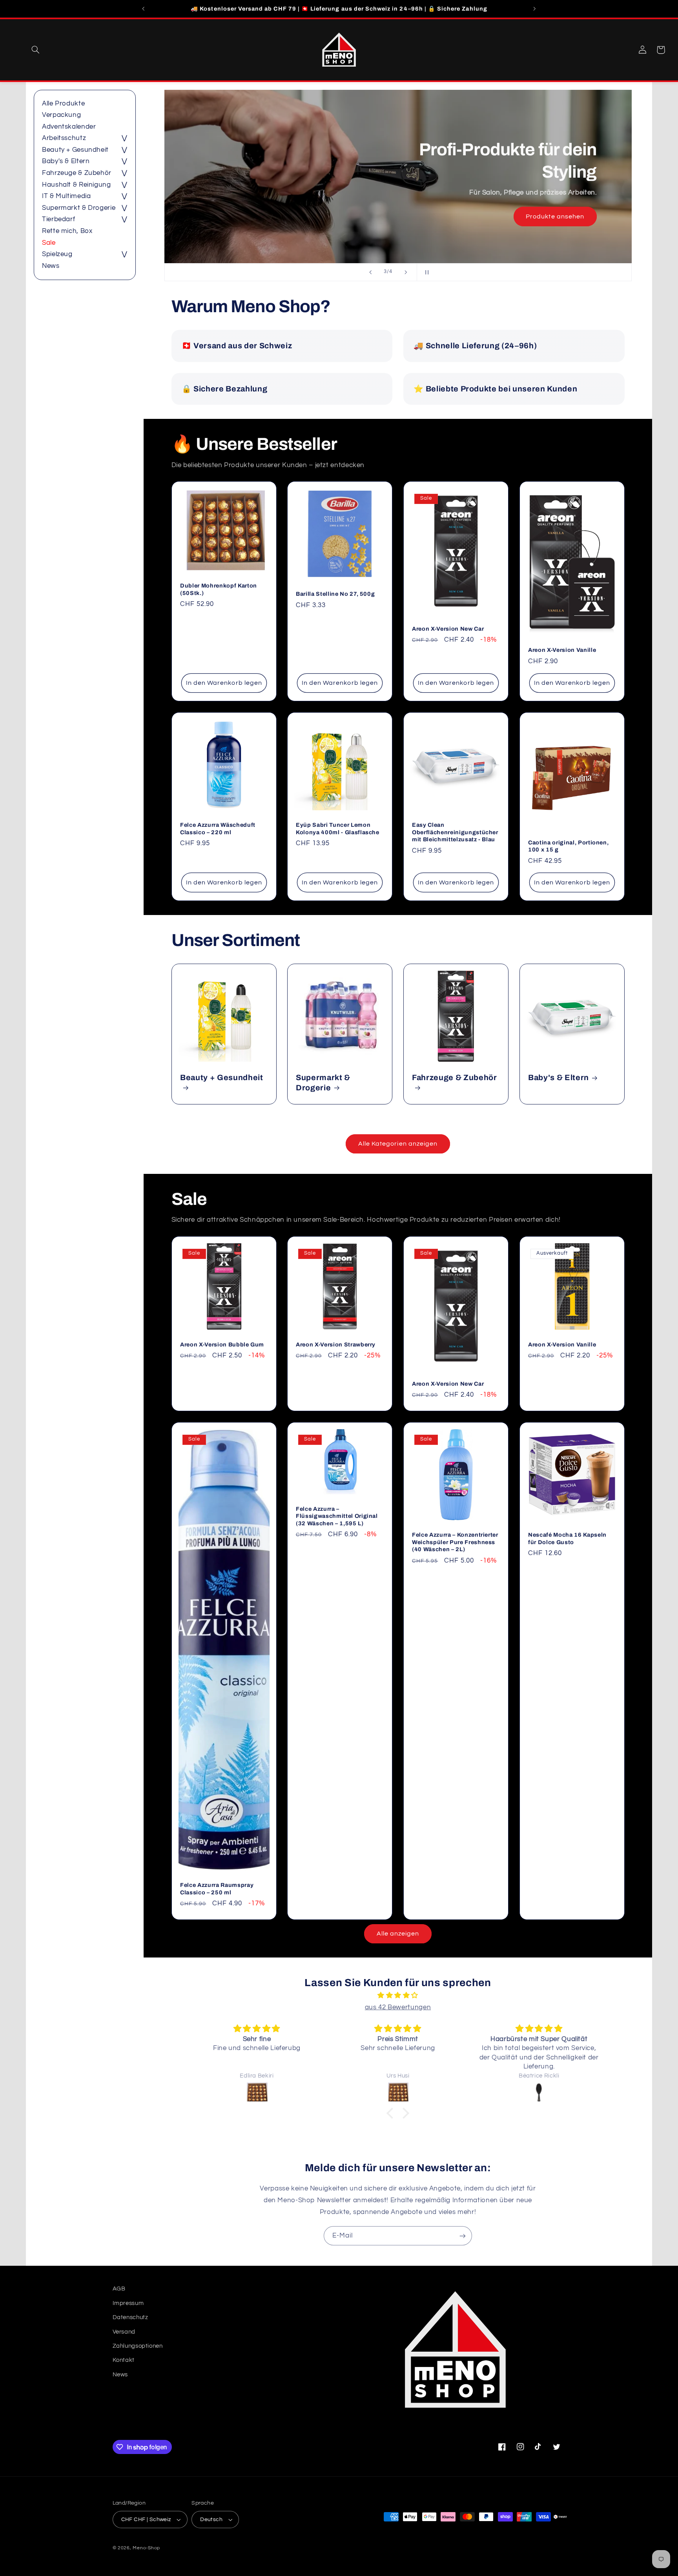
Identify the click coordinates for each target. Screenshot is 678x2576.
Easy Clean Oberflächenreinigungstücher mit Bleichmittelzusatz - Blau (455, 832)
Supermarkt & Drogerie (79, 208)
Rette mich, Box (67, 231)
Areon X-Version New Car (448, 629)
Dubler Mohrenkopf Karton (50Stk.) (219, 589)
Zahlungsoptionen (138, 2346)
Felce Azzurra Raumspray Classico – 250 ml (217, 1888)
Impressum (128, 2303)
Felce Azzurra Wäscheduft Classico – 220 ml (218, 829)
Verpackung (61, 115)
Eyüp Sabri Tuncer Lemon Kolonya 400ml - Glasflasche (338, 829)
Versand (124, 2332)
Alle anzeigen (398, 1934)
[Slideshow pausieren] (425, 272)
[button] (35, 50)
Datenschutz (130, 2317)
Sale (49, 243)
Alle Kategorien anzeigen (398, 1144)
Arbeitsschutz (64, 138)
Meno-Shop (146, 2548)
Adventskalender (69, 127)
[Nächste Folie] (406, 272)
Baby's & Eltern (66, 162)
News (51, 266)
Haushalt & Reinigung (77, 185)
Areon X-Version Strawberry (336, 1344)
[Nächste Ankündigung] (534, 9)
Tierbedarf (58, 220)
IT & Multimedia (66, 196)
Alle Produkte (63, 104)
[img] (398, 1996)
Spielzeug (57, 254)
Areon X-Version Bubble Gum (222, 1344)
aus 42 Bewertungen (398, 2007)
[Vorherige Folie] (370, 272)
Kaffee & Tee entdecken (547, 216)
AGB (119, 2289)
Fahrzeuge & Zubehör (77, 173)
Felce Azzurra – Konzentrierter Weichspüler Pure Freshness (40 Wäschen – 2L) (455, 1542)
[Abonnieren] (463, 2236)
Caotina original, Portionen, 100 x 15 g (568, 846)
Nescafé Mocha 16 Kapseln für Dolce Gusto (567, 1538)
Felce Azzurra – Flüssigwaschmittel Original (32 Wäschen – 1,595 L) (337, 1516)
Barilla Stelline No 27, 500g (335, 594)
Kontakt (124, 2360)
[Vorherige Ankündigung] (144, 9)
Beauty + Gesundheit (75, 150)
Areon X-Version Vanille (562, 650)
